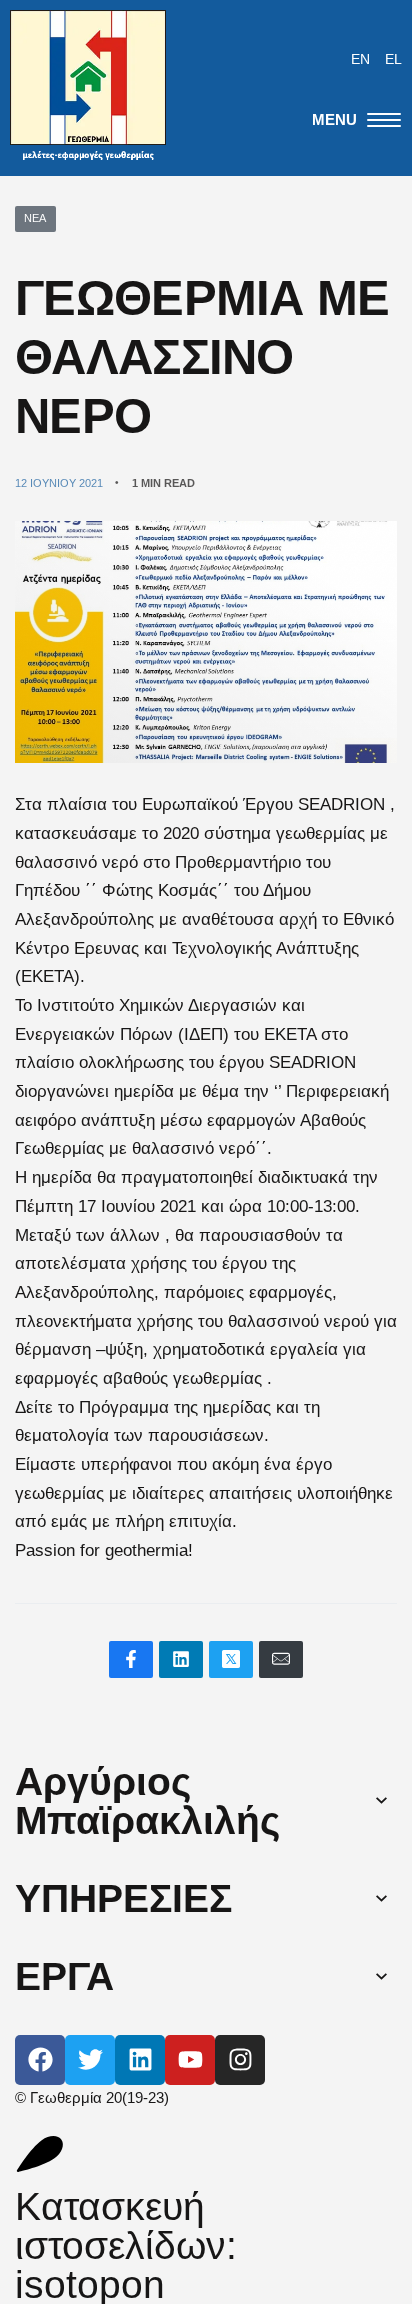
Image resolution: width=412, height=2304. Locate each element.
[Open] (356, 119)
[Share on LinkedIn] (181, 1659)
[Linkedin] (140, 2060)
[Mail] (281, 1659)
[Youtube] (190, 2060)
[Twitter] (90, 2060)
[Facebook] (40, 2060)
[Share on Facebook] (131, 1659)
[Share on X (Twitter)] (231, 1659)
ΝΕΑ (35, 218)
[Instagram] (240, 2060)
